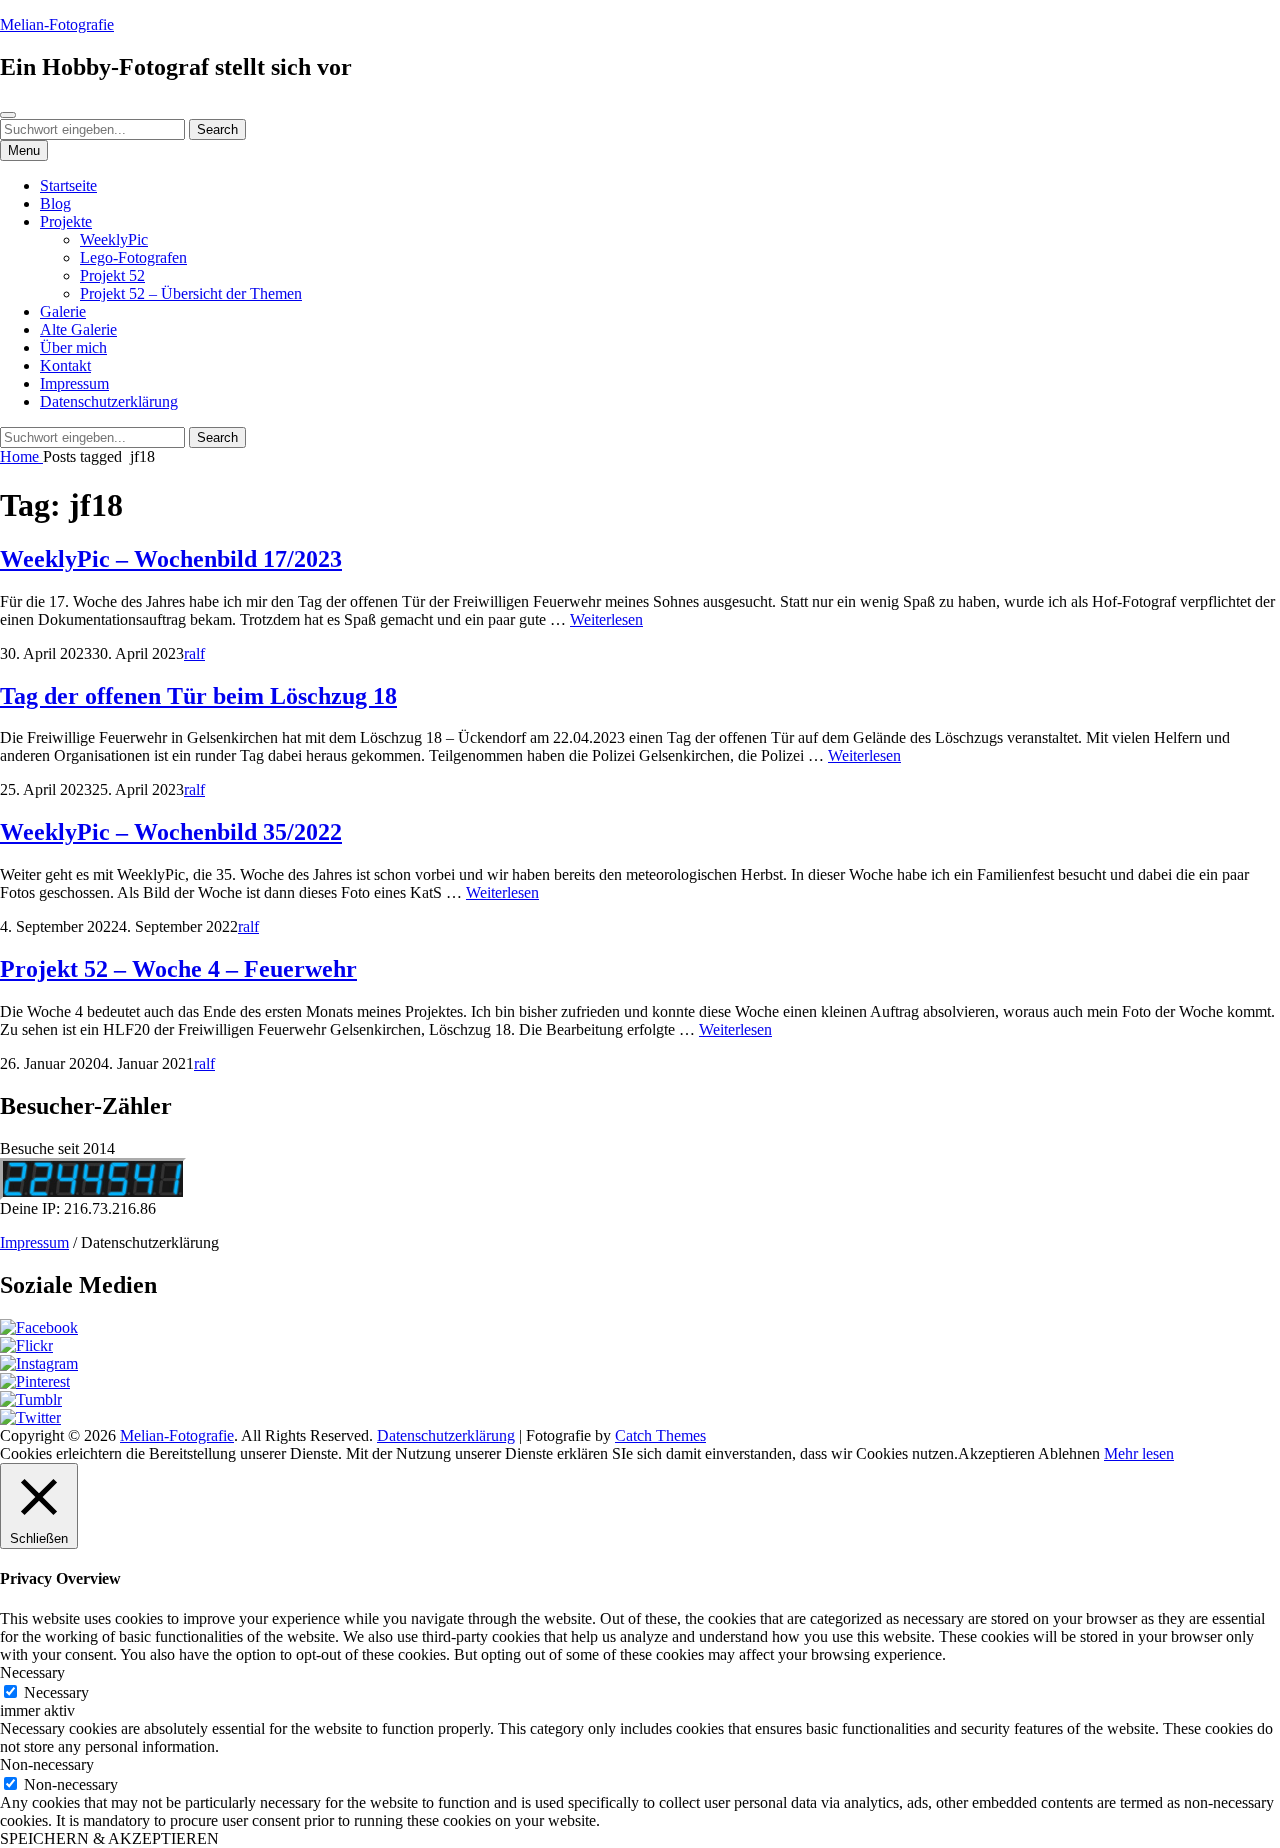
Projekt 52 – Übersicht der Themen (191, 293)
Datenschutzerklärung (109, 401)
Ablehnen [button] (1069, 1453)
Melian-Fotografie (57, 24)
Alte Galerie (78, 329)
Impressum (74, 383)
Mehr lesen (1139, 1453)
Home (21, 456)
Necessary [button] (32, 1672)
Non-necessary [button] (47, 1764)
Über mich (73, 347)
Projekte (66, 221)
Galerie (63, 311)
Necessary (56, 1692)
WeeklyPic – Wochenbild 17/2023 (171, 559)
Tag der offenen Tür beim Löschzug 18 (198, 696)
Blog (55, 203)
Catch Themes (660, 1435)
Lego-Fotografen (133, 257)
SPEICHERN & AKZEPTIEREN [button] (109, 1838)
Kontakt (65, 365)
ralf (194, 653)
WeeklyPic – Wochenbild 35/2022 (171, 832)
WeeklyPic (114, 239)
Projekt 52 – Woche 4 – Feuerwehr (178, 969)
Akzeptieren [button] (996, 1453)
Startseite (68, 185)
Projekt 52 (112, 275)
